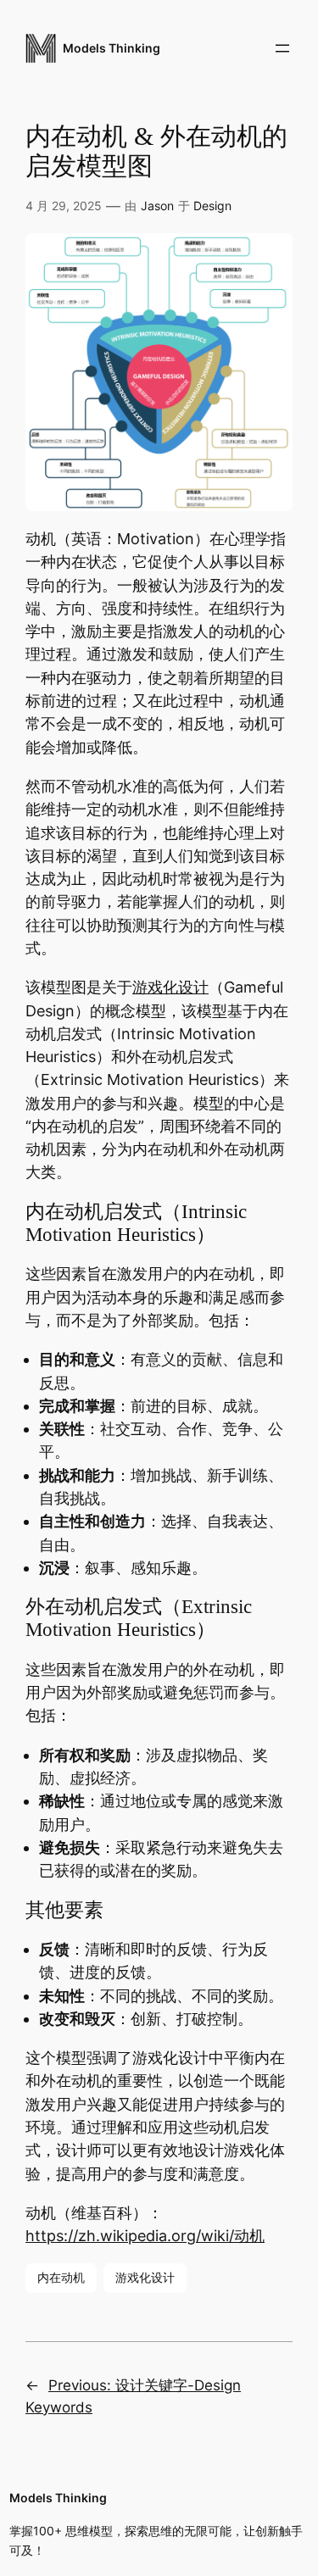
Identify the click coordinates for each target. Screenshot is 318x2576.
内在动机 (61, 2277)
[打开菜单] (282, 48)
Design (212, 206)
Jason (157, 206)
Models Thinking (112, 48)
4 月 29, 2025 (64, 206)
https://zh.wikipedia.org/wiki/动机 (145, 2236)
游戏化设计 (170, 987)
